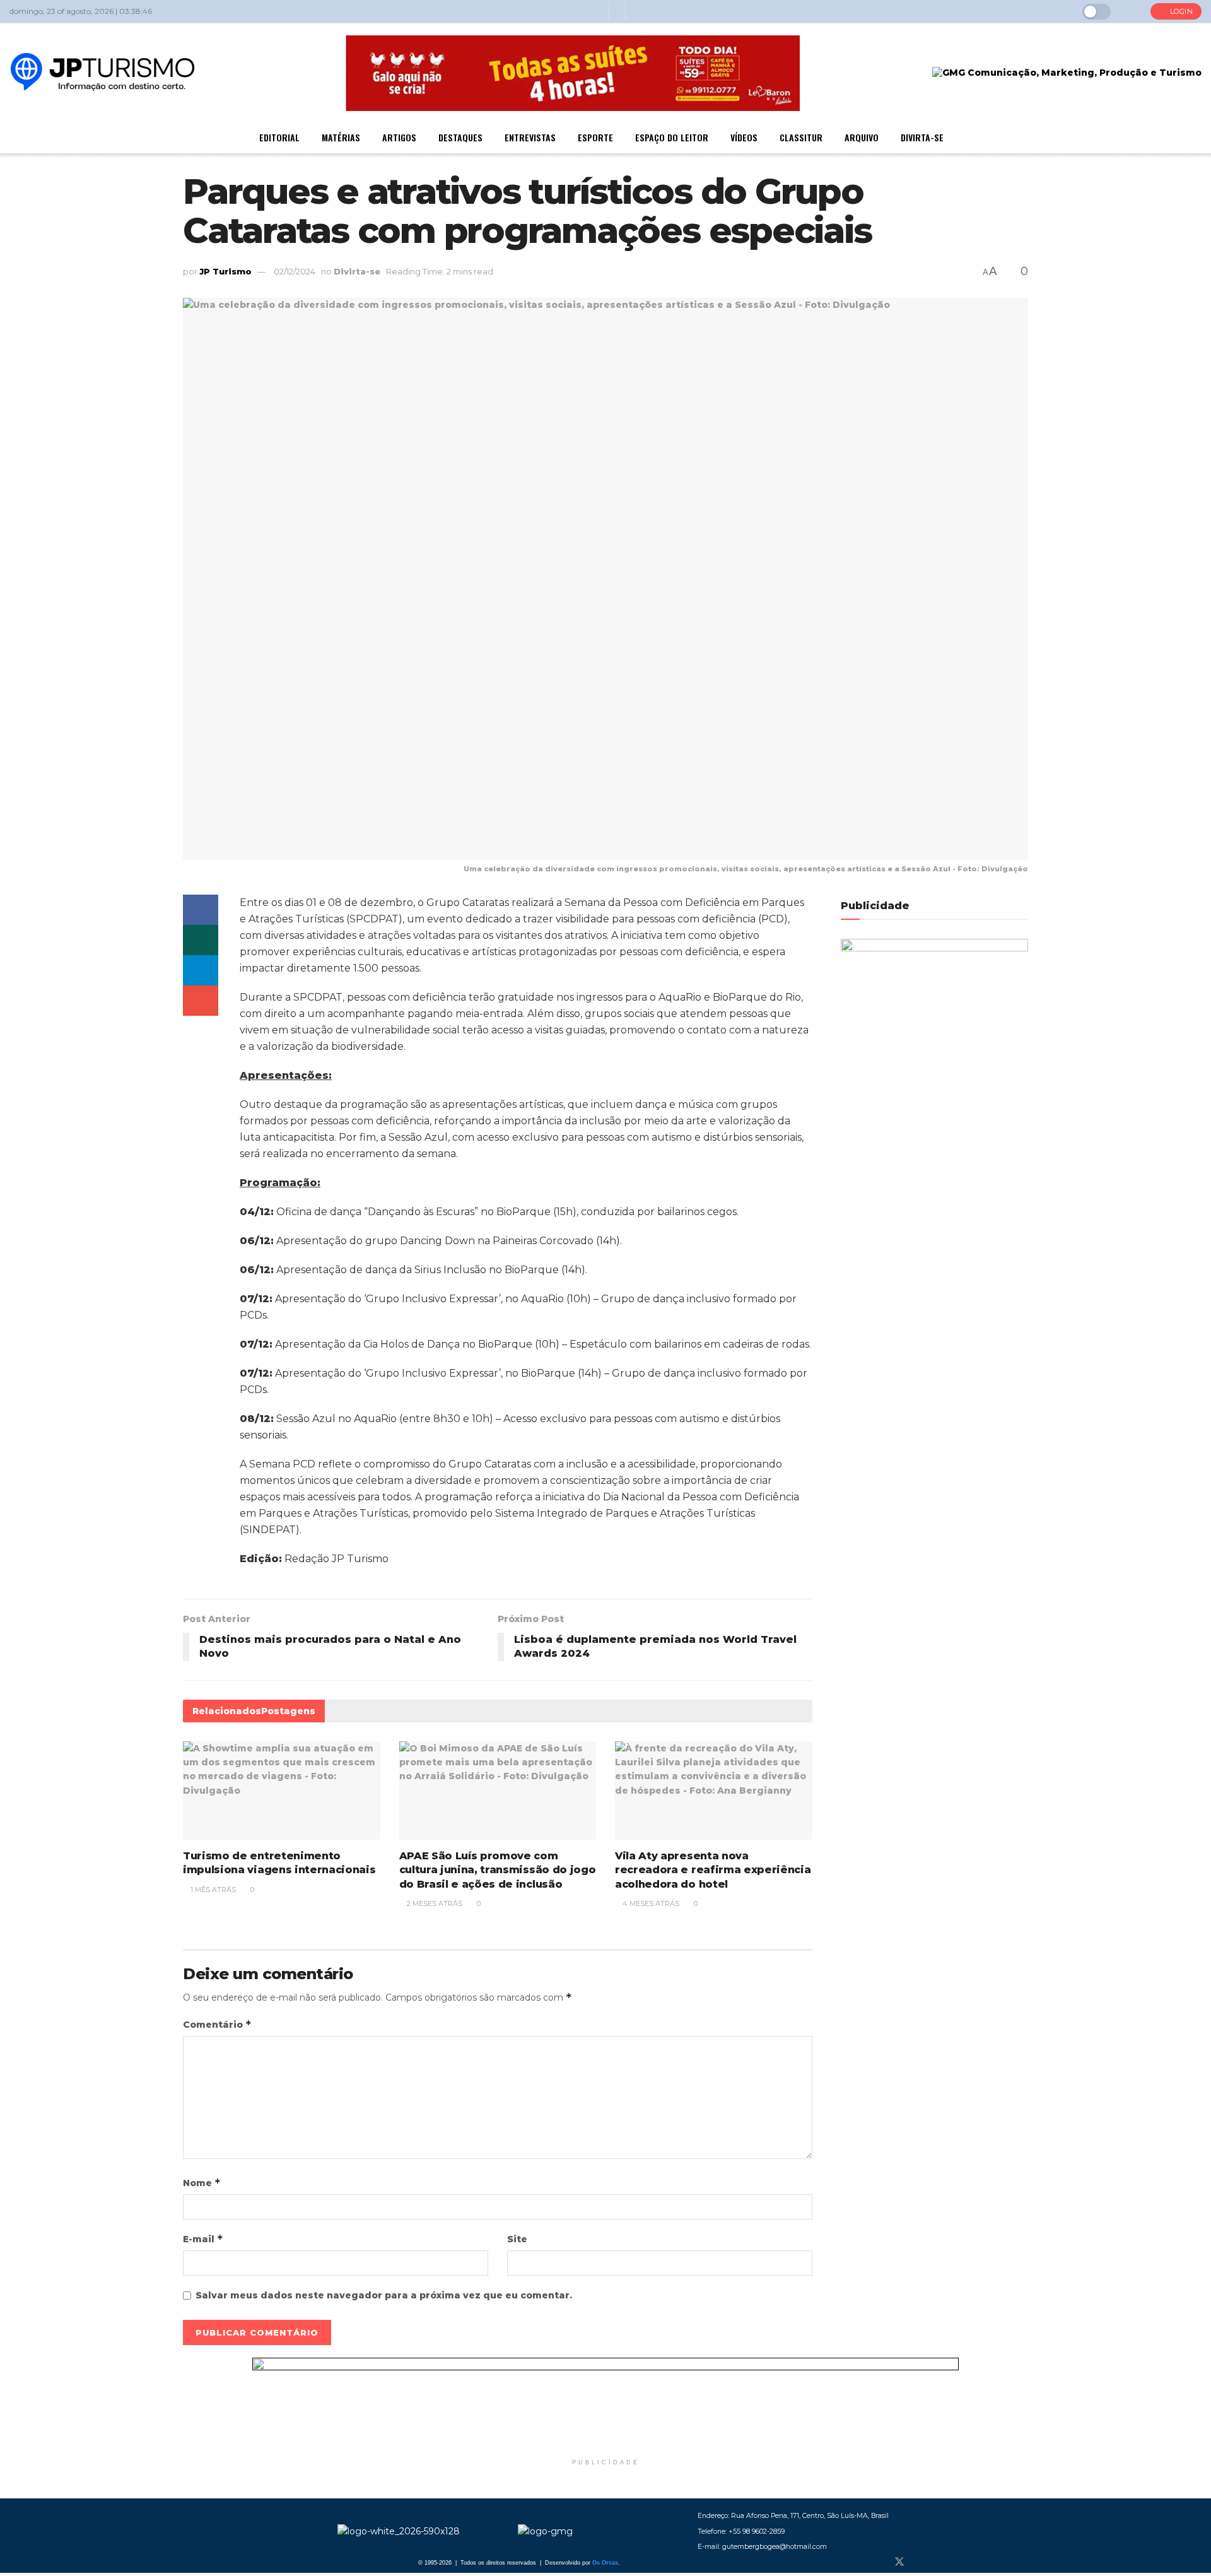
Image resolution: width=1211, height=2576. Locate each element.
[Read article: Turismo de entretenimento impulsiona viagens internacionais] (282, 1791)
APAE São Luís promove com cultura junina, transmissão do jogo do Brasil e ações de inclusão (498, 1870)
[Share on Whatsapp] (201, 940)
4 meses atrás (650, 1903)
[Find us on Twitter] (899, 2562)
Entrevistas (530, 137)
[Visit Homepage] (102, 73)
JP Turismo (225, 271)
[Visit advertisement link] (605, 2405)
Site (517, 2239)
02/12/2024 (295, 271)
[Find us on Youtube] (941, 2562)
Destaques (460, 137)
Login (1180, 11)
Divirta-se (922, 137)
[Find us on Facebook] (878, 2562)
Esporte (595, 137)
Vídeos (744, 137)
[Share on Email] (201, 1001)
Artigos (399, 137)
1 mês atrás (212, 1890)
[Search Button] (1131, 11)
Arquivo (862, 137)
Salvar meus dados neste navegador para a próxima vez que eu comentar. (384, 2295)
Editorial (279, 137)
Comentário (217, 2024)
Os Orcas (605, 2563)
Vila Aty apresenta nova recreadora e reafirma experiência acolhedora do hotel (713, 1870)
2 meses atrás (434, 1903)
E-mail (203, 2239)
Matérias (341, 137)
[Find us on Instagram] (921, 2562)
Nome (202, 2183)
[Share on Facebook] (201, 910)
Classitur (801, 137)
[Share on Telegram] (201, 970)
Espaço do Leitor (672, 137)
